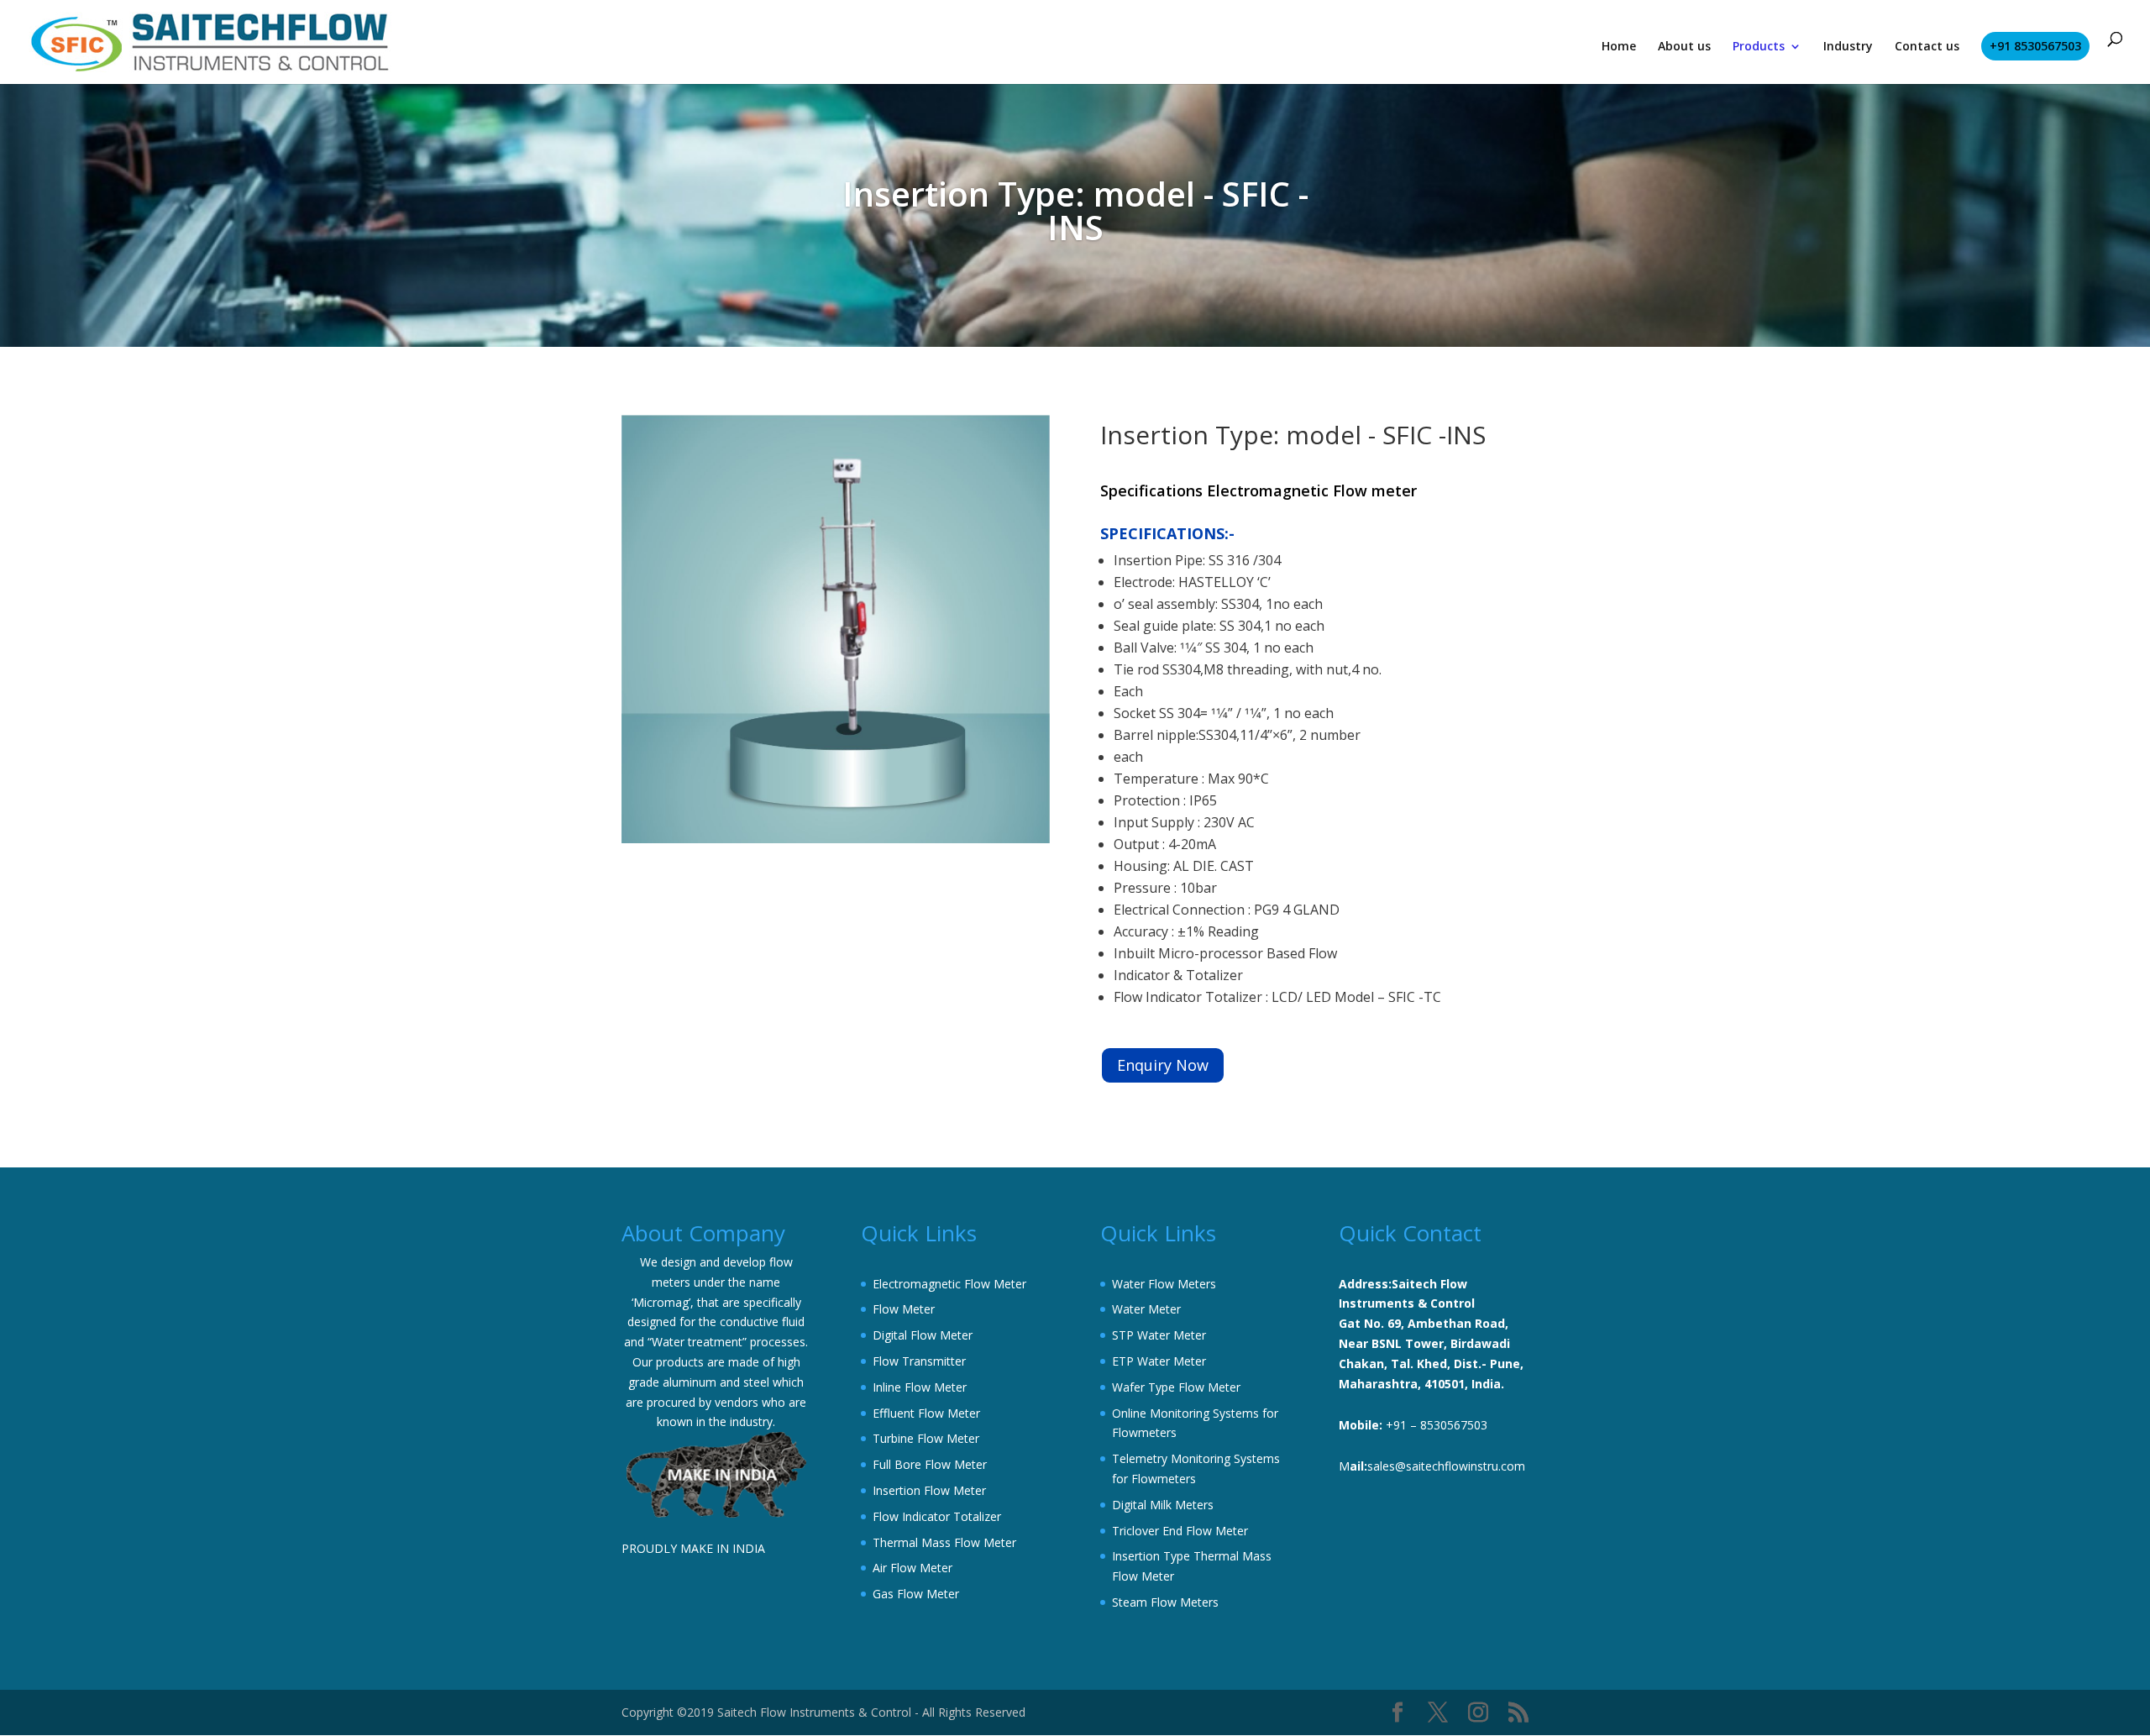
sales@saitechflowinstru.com (1446, 1466)
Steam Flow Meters (1165, 1602)
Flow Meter (904, 1309)
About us (1684, 47)
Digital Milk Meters (1163, 1505)
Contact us (1927, 47)
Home (1619, 47)
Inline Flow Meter (920, 1387)
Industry (1848, 47)
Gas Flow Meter (916, 1594)
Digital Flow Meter (923, 1335)
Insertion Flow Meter (929, 1490)
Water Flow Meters (1164, 1284)
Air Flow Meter (912, 1568)
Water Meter (1146, 1309)
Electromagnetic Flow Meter (949, 1284)
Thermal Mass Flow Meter (944, 1542)
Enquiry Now (1163, 1065)
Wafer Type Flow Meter (1176, 1387)
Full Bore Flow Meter (930, 1464)
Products (1759, 47)
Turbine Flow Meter (926, 1438)
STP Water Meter (1159, 1335)
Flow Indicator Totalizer (937, 1516)
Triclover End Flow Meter (1180, 1531)
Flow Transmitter (919, 1361)
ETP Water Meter (1159, 1361)
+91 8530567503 (2035, 46)
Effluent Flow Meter (926, 1413)
